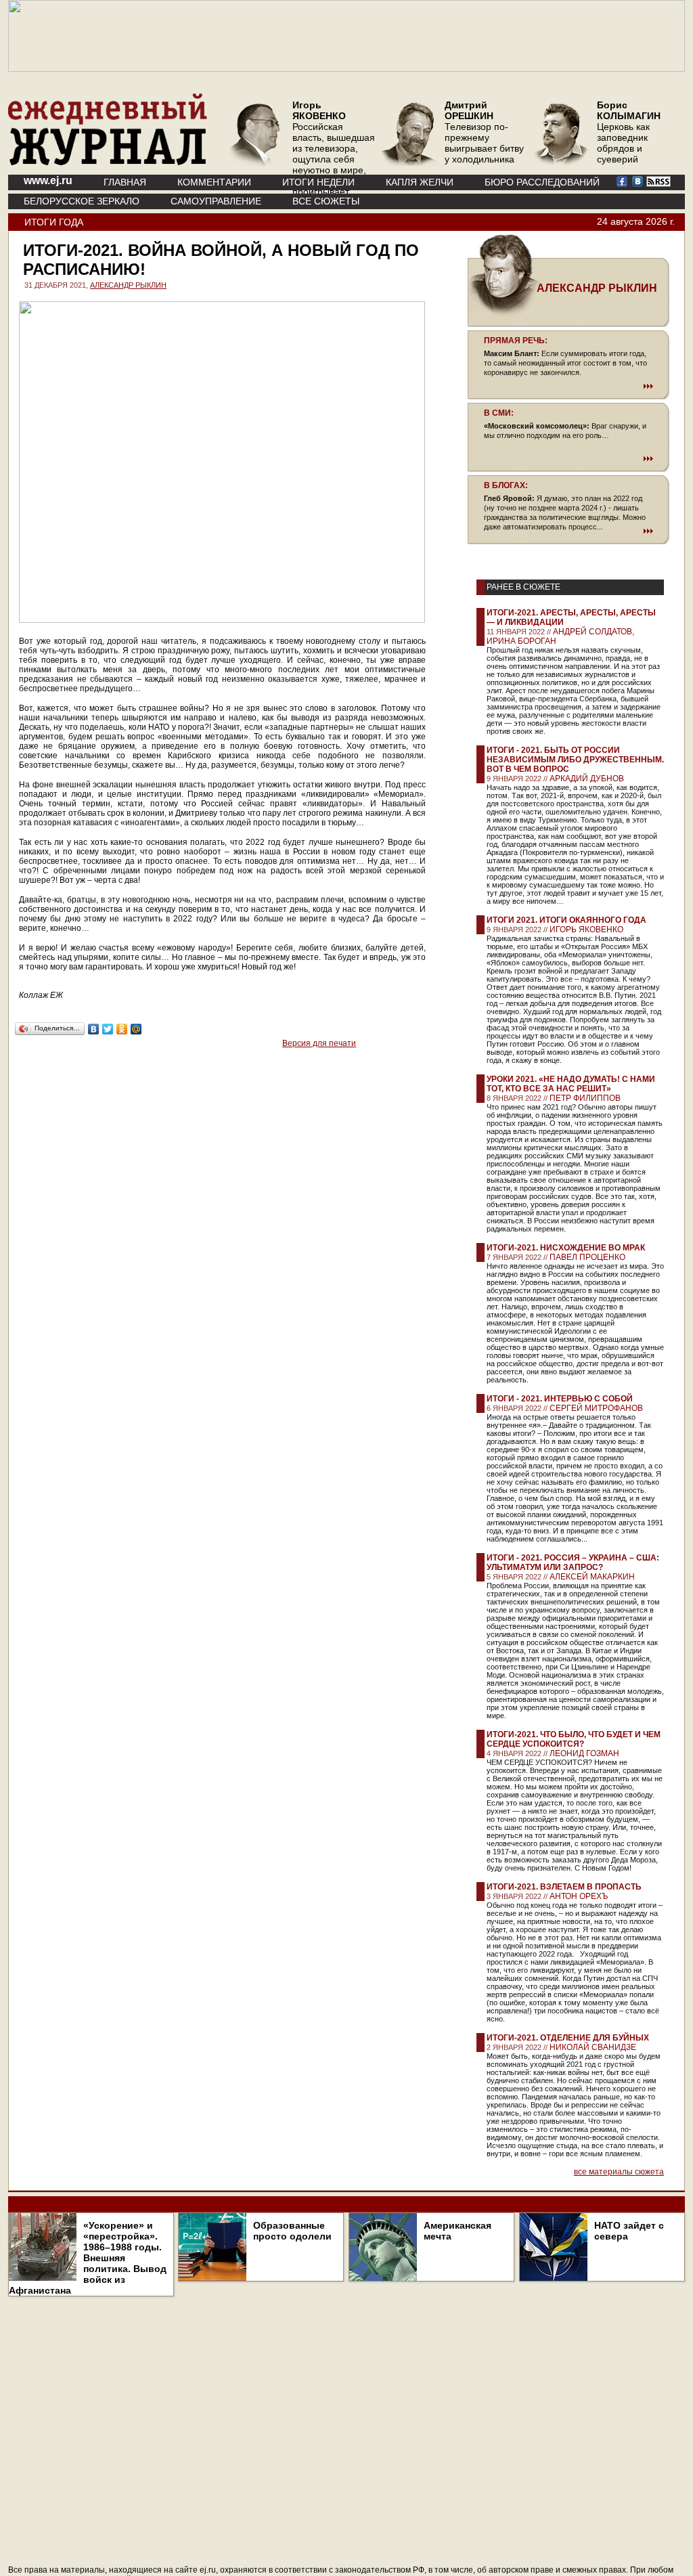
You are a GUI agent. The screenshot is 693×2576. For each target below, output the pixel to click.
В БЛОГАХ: (506, 485)
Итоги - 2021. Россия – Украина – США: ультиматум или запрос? (573, 1563)
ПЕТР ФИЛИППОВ (585, 1098)
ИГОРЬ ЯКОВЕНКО (586, 930)
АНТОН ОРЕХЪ (579, 1896)
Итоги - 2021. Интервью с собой (560, 1399)
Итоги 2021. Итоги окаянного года (566, 920)
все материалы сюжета (619, 2172)
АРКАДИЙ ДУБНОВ (587, 779)
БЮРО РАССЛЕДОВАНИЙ (542, 182)
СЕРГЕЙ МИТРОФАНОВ (596, 1408)
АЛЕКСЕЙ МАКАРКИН (592, 1577)
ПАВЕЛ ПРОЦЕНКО (587, 1257)
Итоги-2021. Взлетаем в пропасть (564, 1887)
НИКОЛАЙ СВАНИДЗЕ (593, 2047)
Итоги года (54, 222)
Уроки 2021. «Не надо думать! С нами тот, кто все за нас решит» (571, 1084)
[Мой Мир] (136, 1029)
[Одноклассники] (122, 1029)
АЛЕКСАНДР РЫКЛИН (128, 285)
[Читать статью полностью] (568, 386)
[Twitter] (108, 1029)
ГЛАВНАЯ (125, 182)
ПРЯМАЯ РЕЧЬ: (516, 341)
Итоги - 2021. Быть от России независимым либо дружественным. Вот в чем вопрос (575, 760)
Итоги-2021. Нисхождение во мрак (566, 1248)
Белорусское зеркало (82, 201)
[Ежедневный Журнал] (108, 162)
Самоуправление (216, 201)
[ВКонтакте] (94, 1029)
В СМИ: (499, 413)
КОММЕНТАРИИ (214, 182)
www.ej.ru (48, 180)
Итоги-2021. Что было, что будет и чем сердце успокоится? (574, 1739)
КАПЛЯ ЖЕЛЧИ (420, 182)
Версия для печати (319, 1043)
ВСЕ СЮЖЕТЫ (326, 201)
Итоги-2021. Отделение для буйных (568, 2038)
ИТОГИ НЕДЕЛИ (318, 182)
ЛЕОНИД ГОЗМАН (584, 1753)
